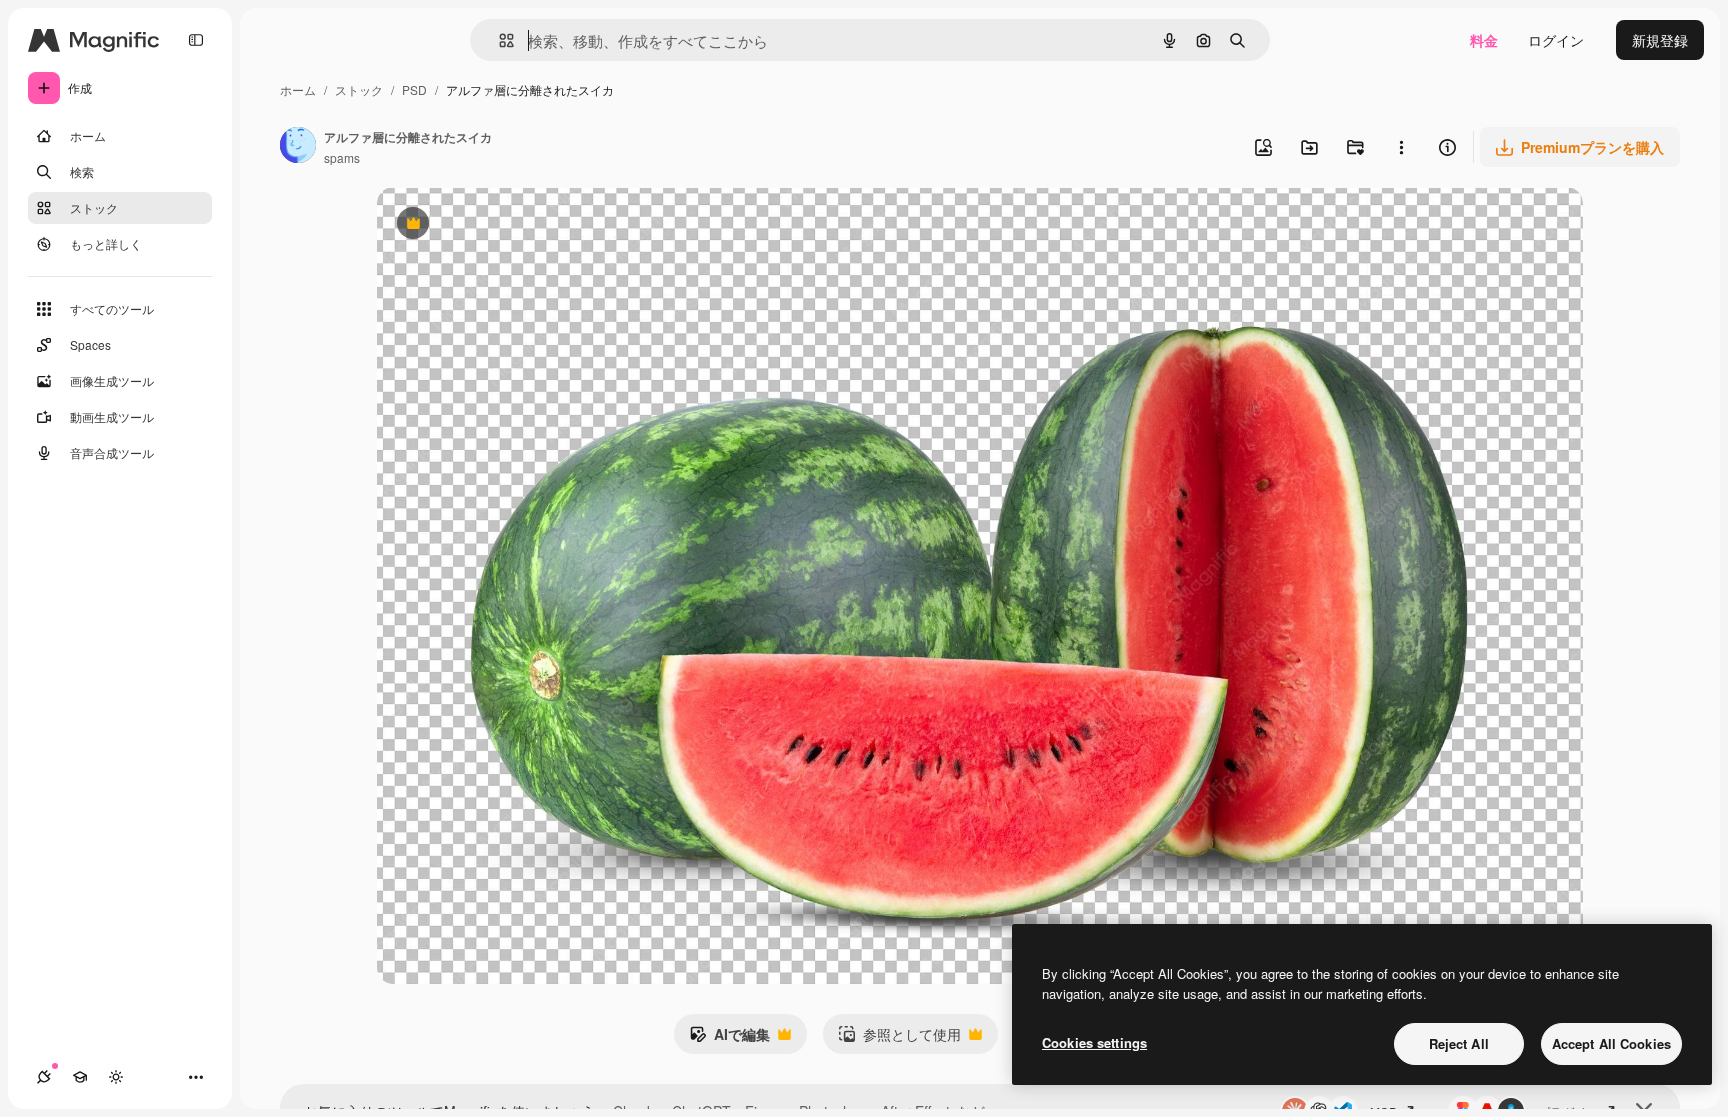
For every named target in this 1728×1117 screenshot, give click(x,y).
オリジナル (514, 225)
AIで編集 (729, 1039)
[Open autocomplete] (498, 40)
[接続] (44, 1077)
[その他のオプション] (1401, 147)
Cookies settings (1094, 1042)
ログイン (1556, 40)
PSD (414, 89)
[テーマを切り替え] (116, 1077)
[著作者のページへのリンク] (298, 147)
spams (342, 157)
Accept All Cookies (1611, 1043)
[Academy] (80, 1077)
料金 (1484, 40)
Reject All (1459, 1043)
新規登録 (1660, 40)
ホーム (298, 89)
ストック (359, 89)
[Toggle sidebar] (196, 40)
